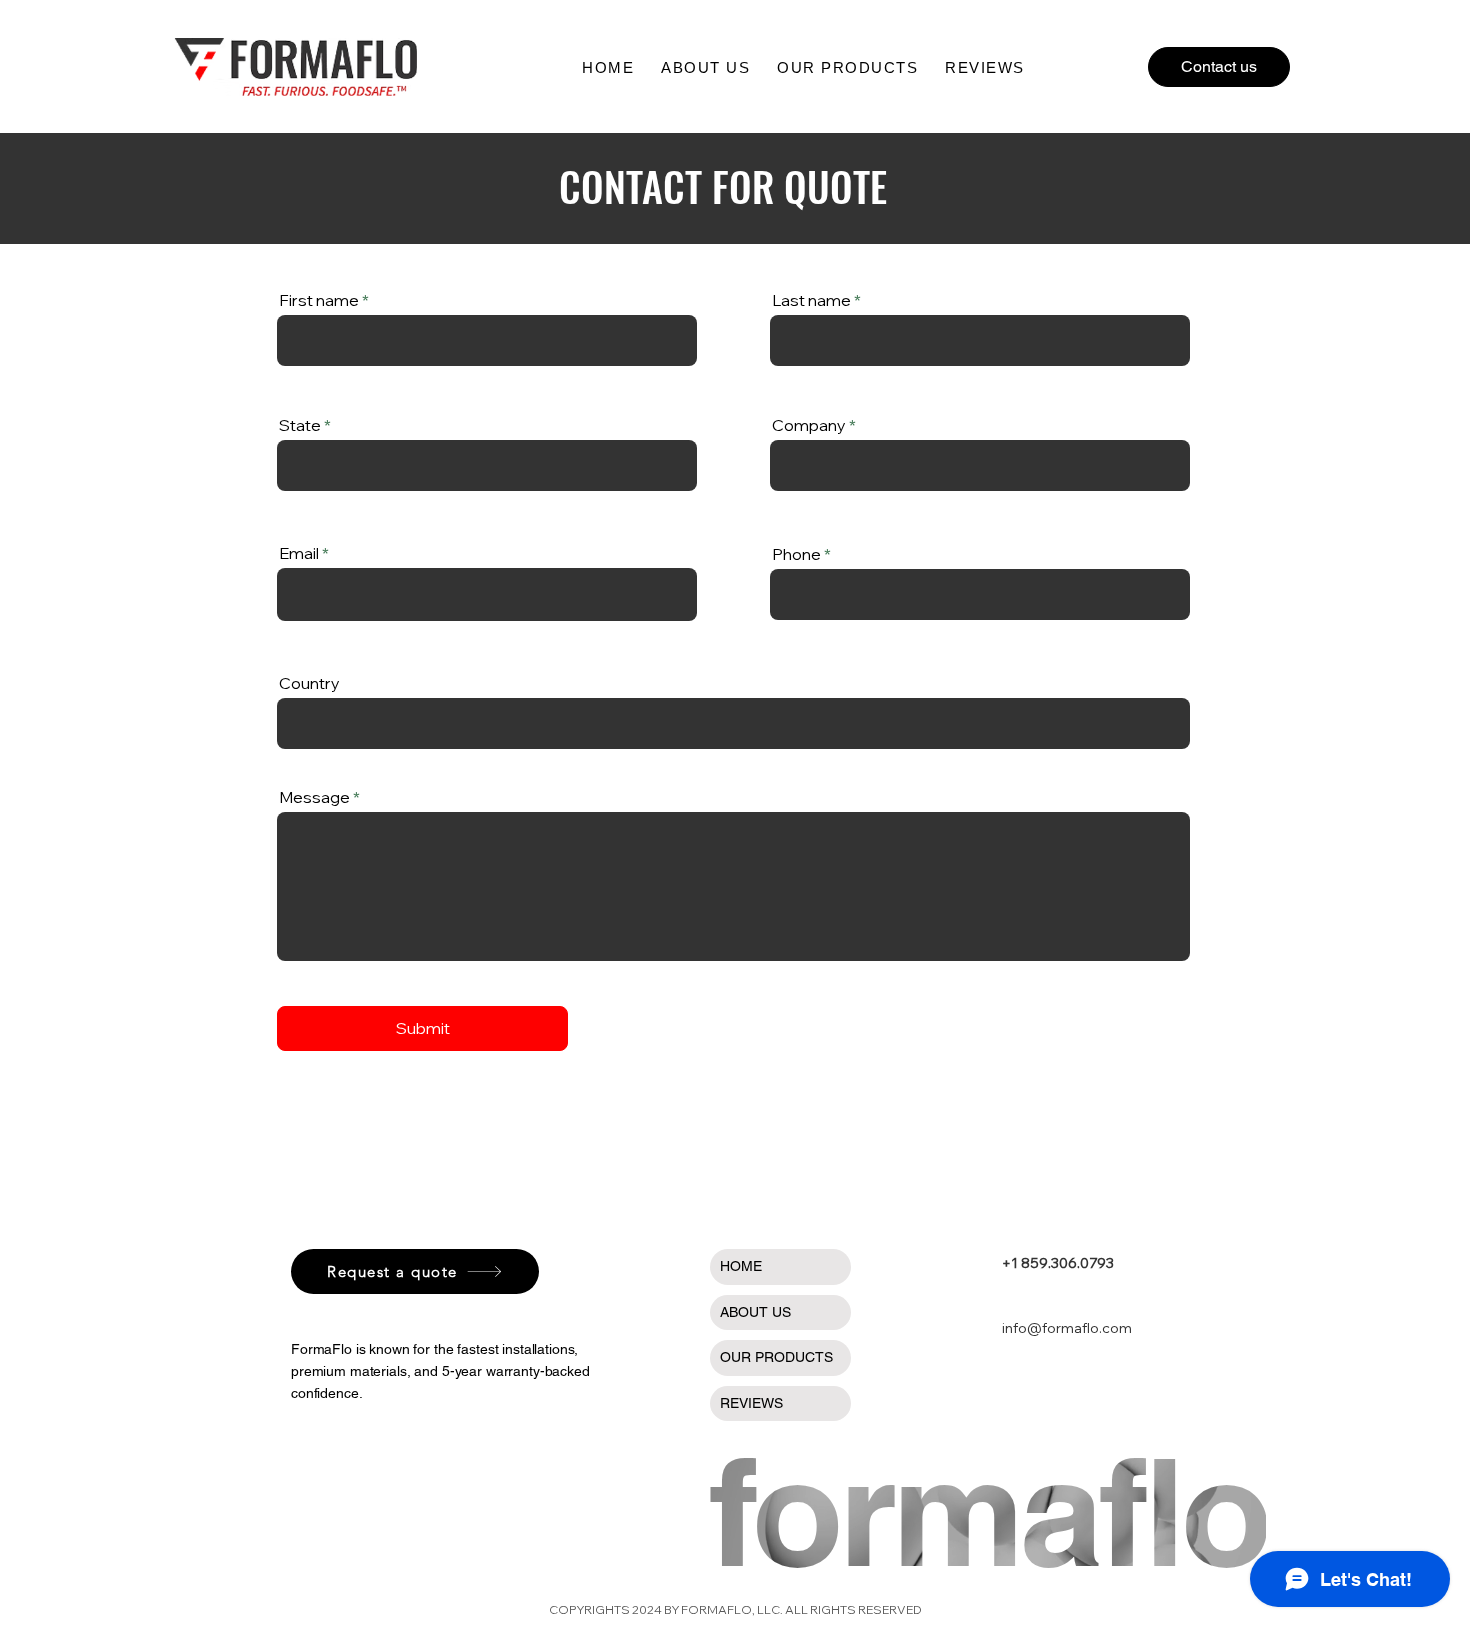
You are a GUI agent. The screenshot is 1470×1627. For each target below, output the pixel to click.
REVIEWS (751, 1403)
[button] (848, 67)
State (300, 425)
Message (314, 797)
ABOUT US (755, 1312)
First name (319, 300)
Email (299, 553)
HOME (741, 1266)
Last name (811, 300)
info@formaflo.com (1067, 1328)
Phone (796, 554)
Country (309, 683)
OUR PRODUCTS (776, 1357)
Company (809, 425)
